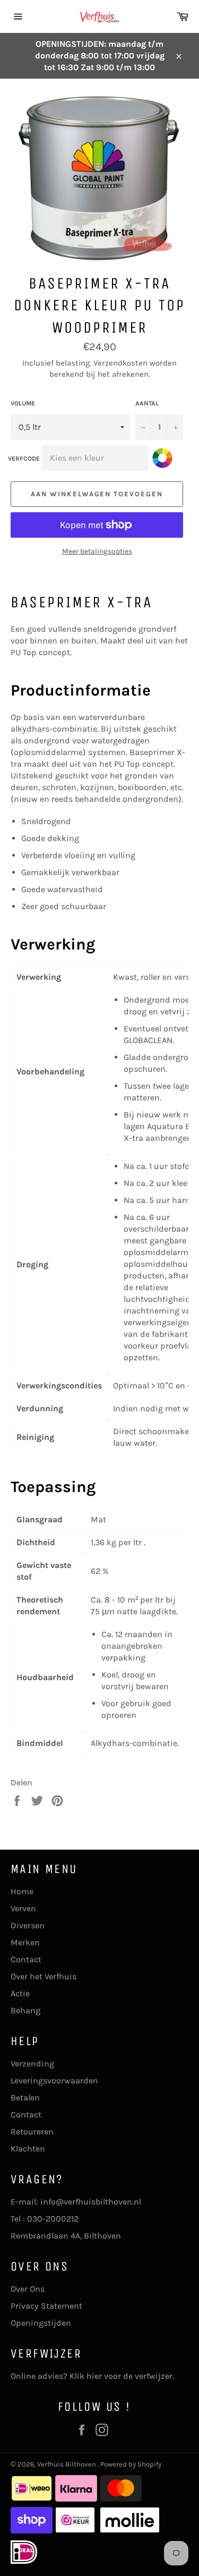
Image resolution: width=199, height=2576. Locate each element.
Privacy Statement (46, 2306)
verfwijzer (154, 2376)
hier (94, 2376)
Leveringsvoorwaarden (54, 2081)
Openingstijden (41, 2323)
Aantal (147, 403)
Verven (23, 1908)
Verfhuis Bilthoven (67, 2464)
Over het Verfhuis (44, 1976)
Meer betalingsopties (97, 551)
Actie (20, 1993)
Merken (25, 1942)
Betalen (25, 2098)
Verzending (32, 2064)
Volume (23, 403)
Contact (26, 1959)
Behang (25, 2010)
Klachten (28, 2149)
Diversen (28, 1925)
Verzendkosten (120, 363)
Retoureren (32, 2132)
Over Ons (28, 2289)
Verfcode (24, 459)
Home (22, 1891)
